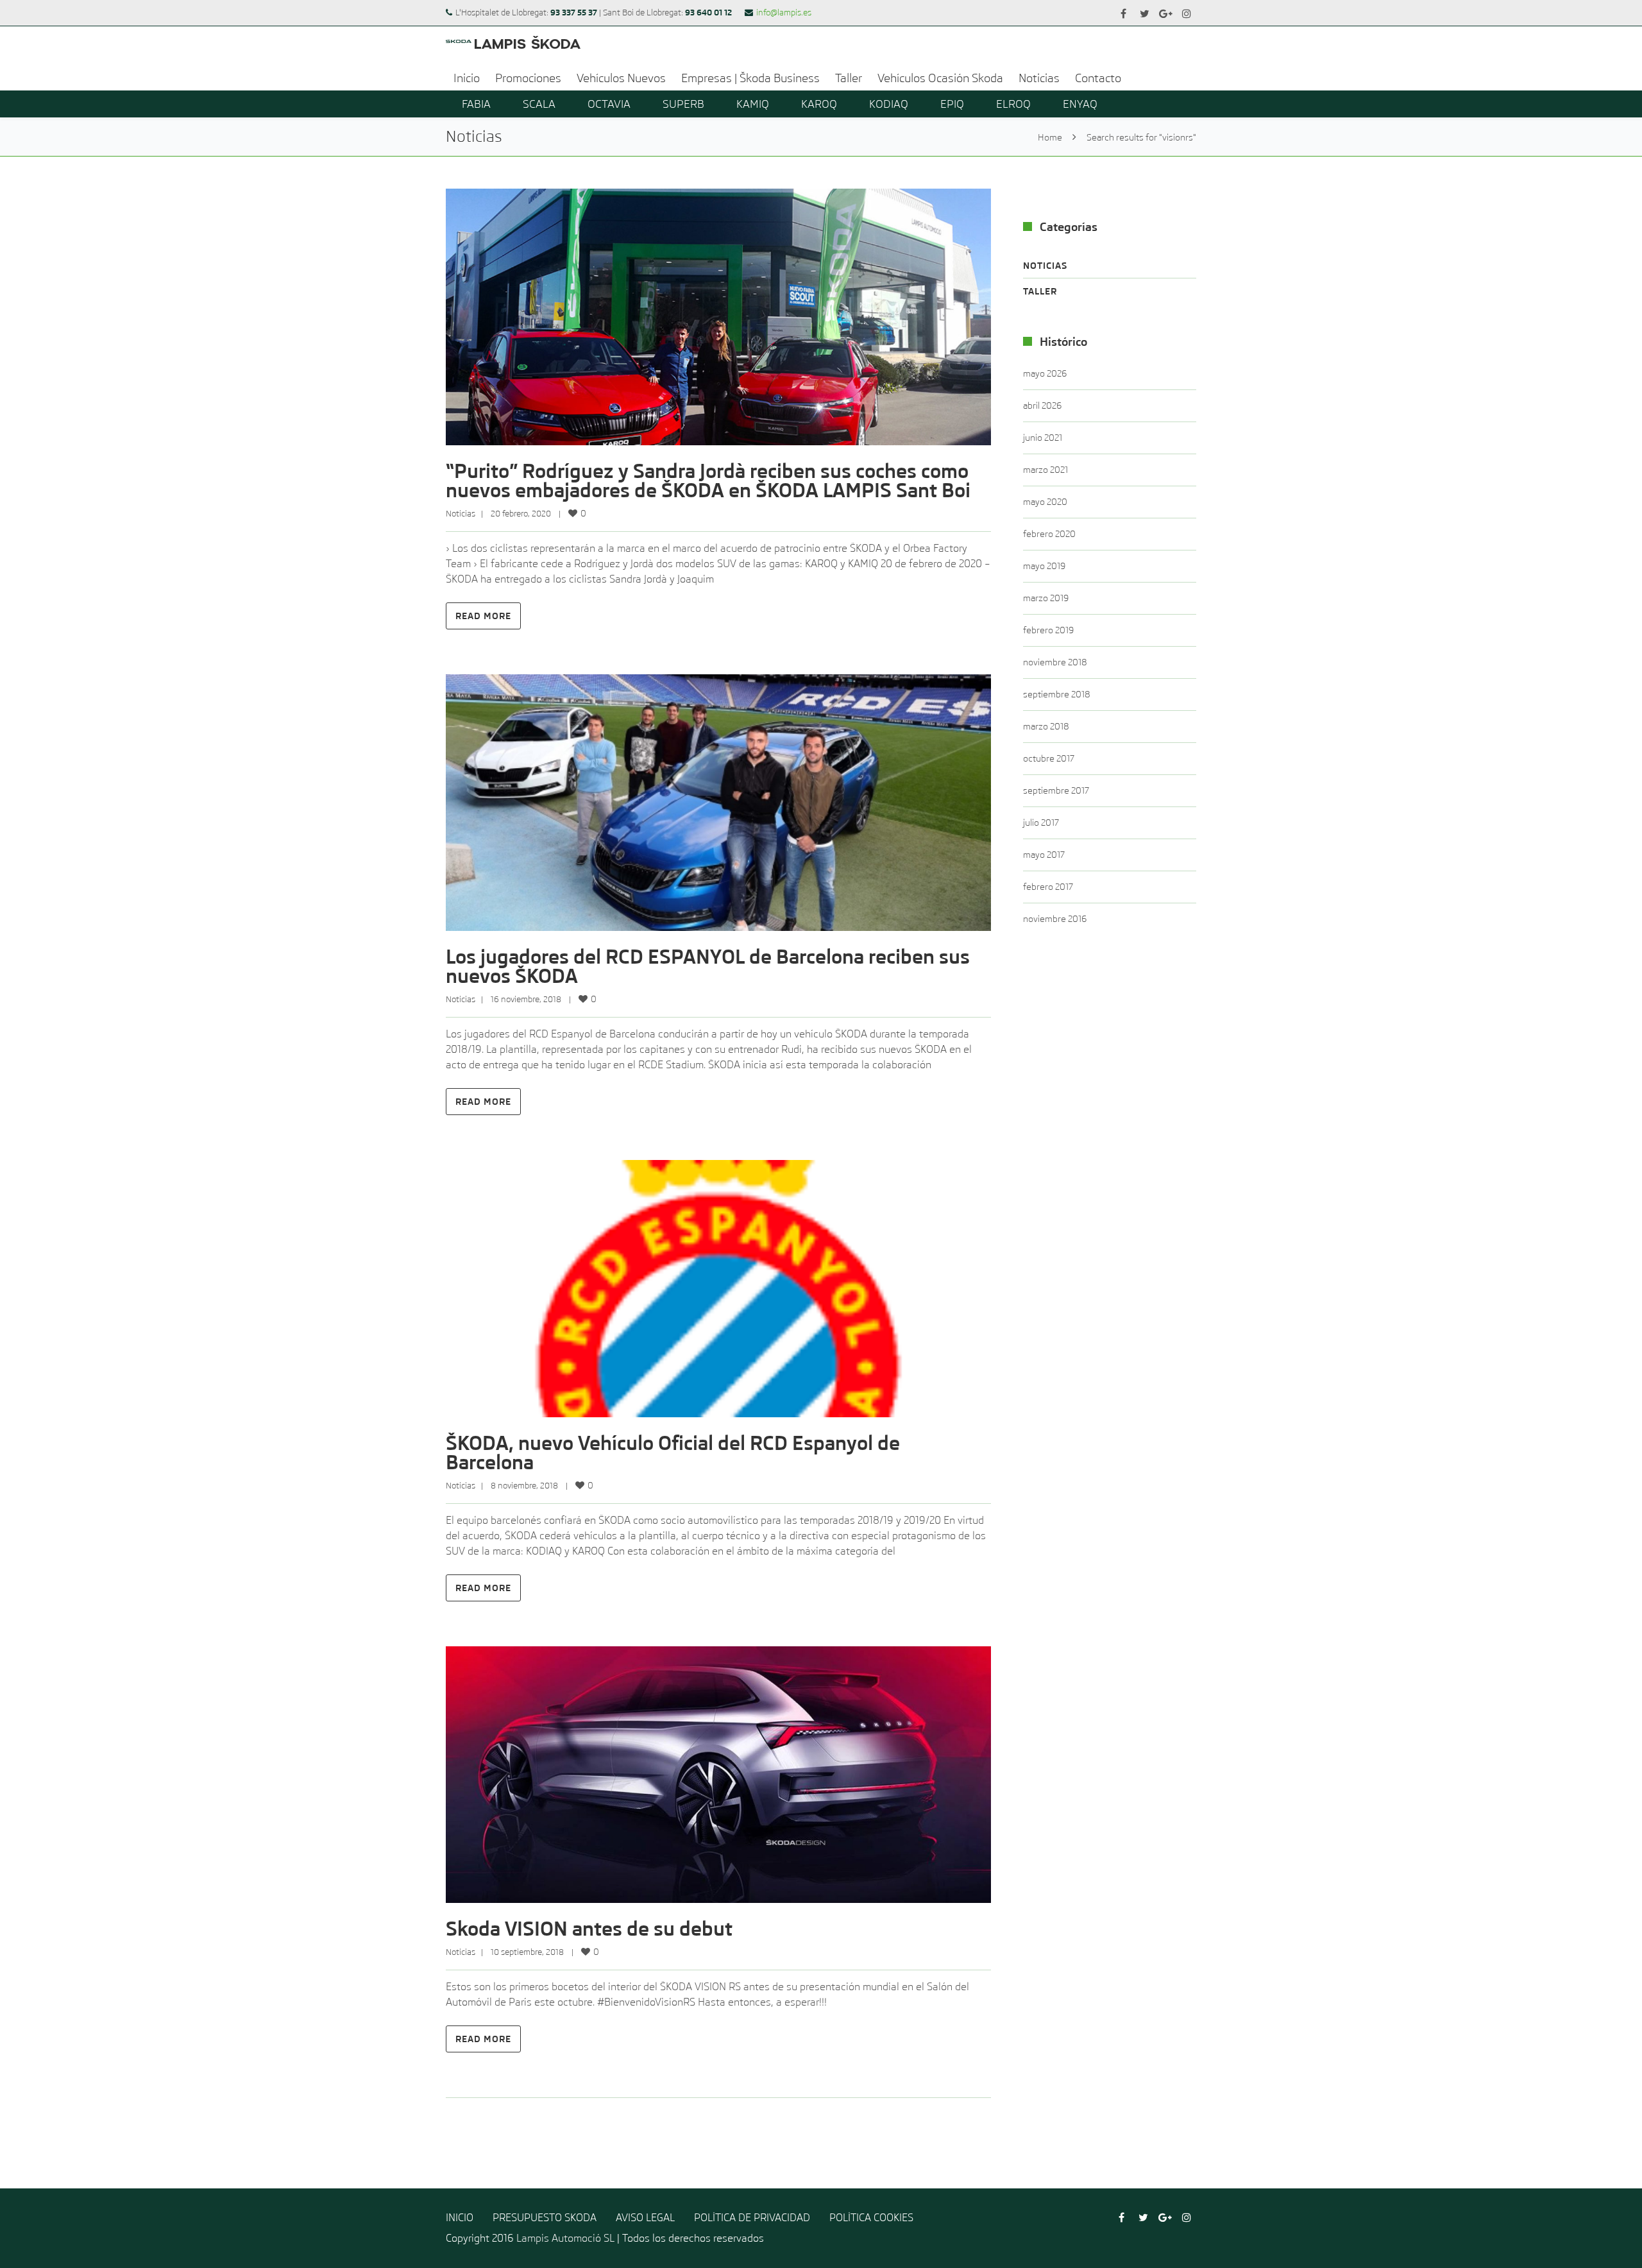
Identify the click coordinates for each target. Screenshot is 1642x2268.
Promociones (528, 78)
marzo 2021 (1045, 470)
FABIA (476, 104)
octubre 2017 (1049, 758)
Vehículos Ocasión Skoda (940, 78)
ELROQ (1013, 104)
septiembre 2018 (1057, 694)
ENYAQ (1080, 104)
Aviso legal (645, 2218)
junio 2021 (1043, 438)
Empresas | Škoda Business (750, 78)
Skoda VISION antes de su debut (589, 1929)
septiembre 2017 (1056, 790)
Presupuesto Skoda (545, 2218)
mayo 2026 (1045, 373)
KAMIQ (753, 104)
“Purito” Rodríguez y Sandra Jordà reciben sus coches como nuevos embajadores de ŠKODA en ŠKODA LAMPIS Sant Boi (708, 481)
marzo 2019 (1046, 598)
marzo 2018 (1046, 726)
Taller (849, 78)
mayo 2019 (1044, 566)
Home (1050, 137)
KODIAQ (889, 104)
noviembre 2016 (1055, 919)
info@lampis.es (784, 13)
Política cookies (871, 2218)
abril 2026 (1042, 405)
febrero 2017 (1048, 887)
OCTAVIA (609, 104)
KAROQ (819, 104)
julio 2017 (1041, 823)
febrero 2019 (1048, 630)
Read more (483, 616)
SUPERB (683, 104)
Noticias (1039, 78)
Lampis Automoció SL (565, 2238)
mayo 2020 (1045, 502)
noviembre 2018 (1055, 662)
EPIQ (952, 104)
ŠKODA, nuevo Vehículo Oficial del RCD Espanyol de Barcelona (673, 1453)
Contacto (1098, 78)
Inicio (467, 78)
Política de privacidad (752, 2218)
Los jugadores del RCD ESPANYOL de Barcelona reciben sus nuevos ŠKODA (708, 967)
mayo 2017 (1044, 855)
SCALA (539, 104)
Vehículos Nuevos (621, 78)
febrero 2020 (1049, 534)
